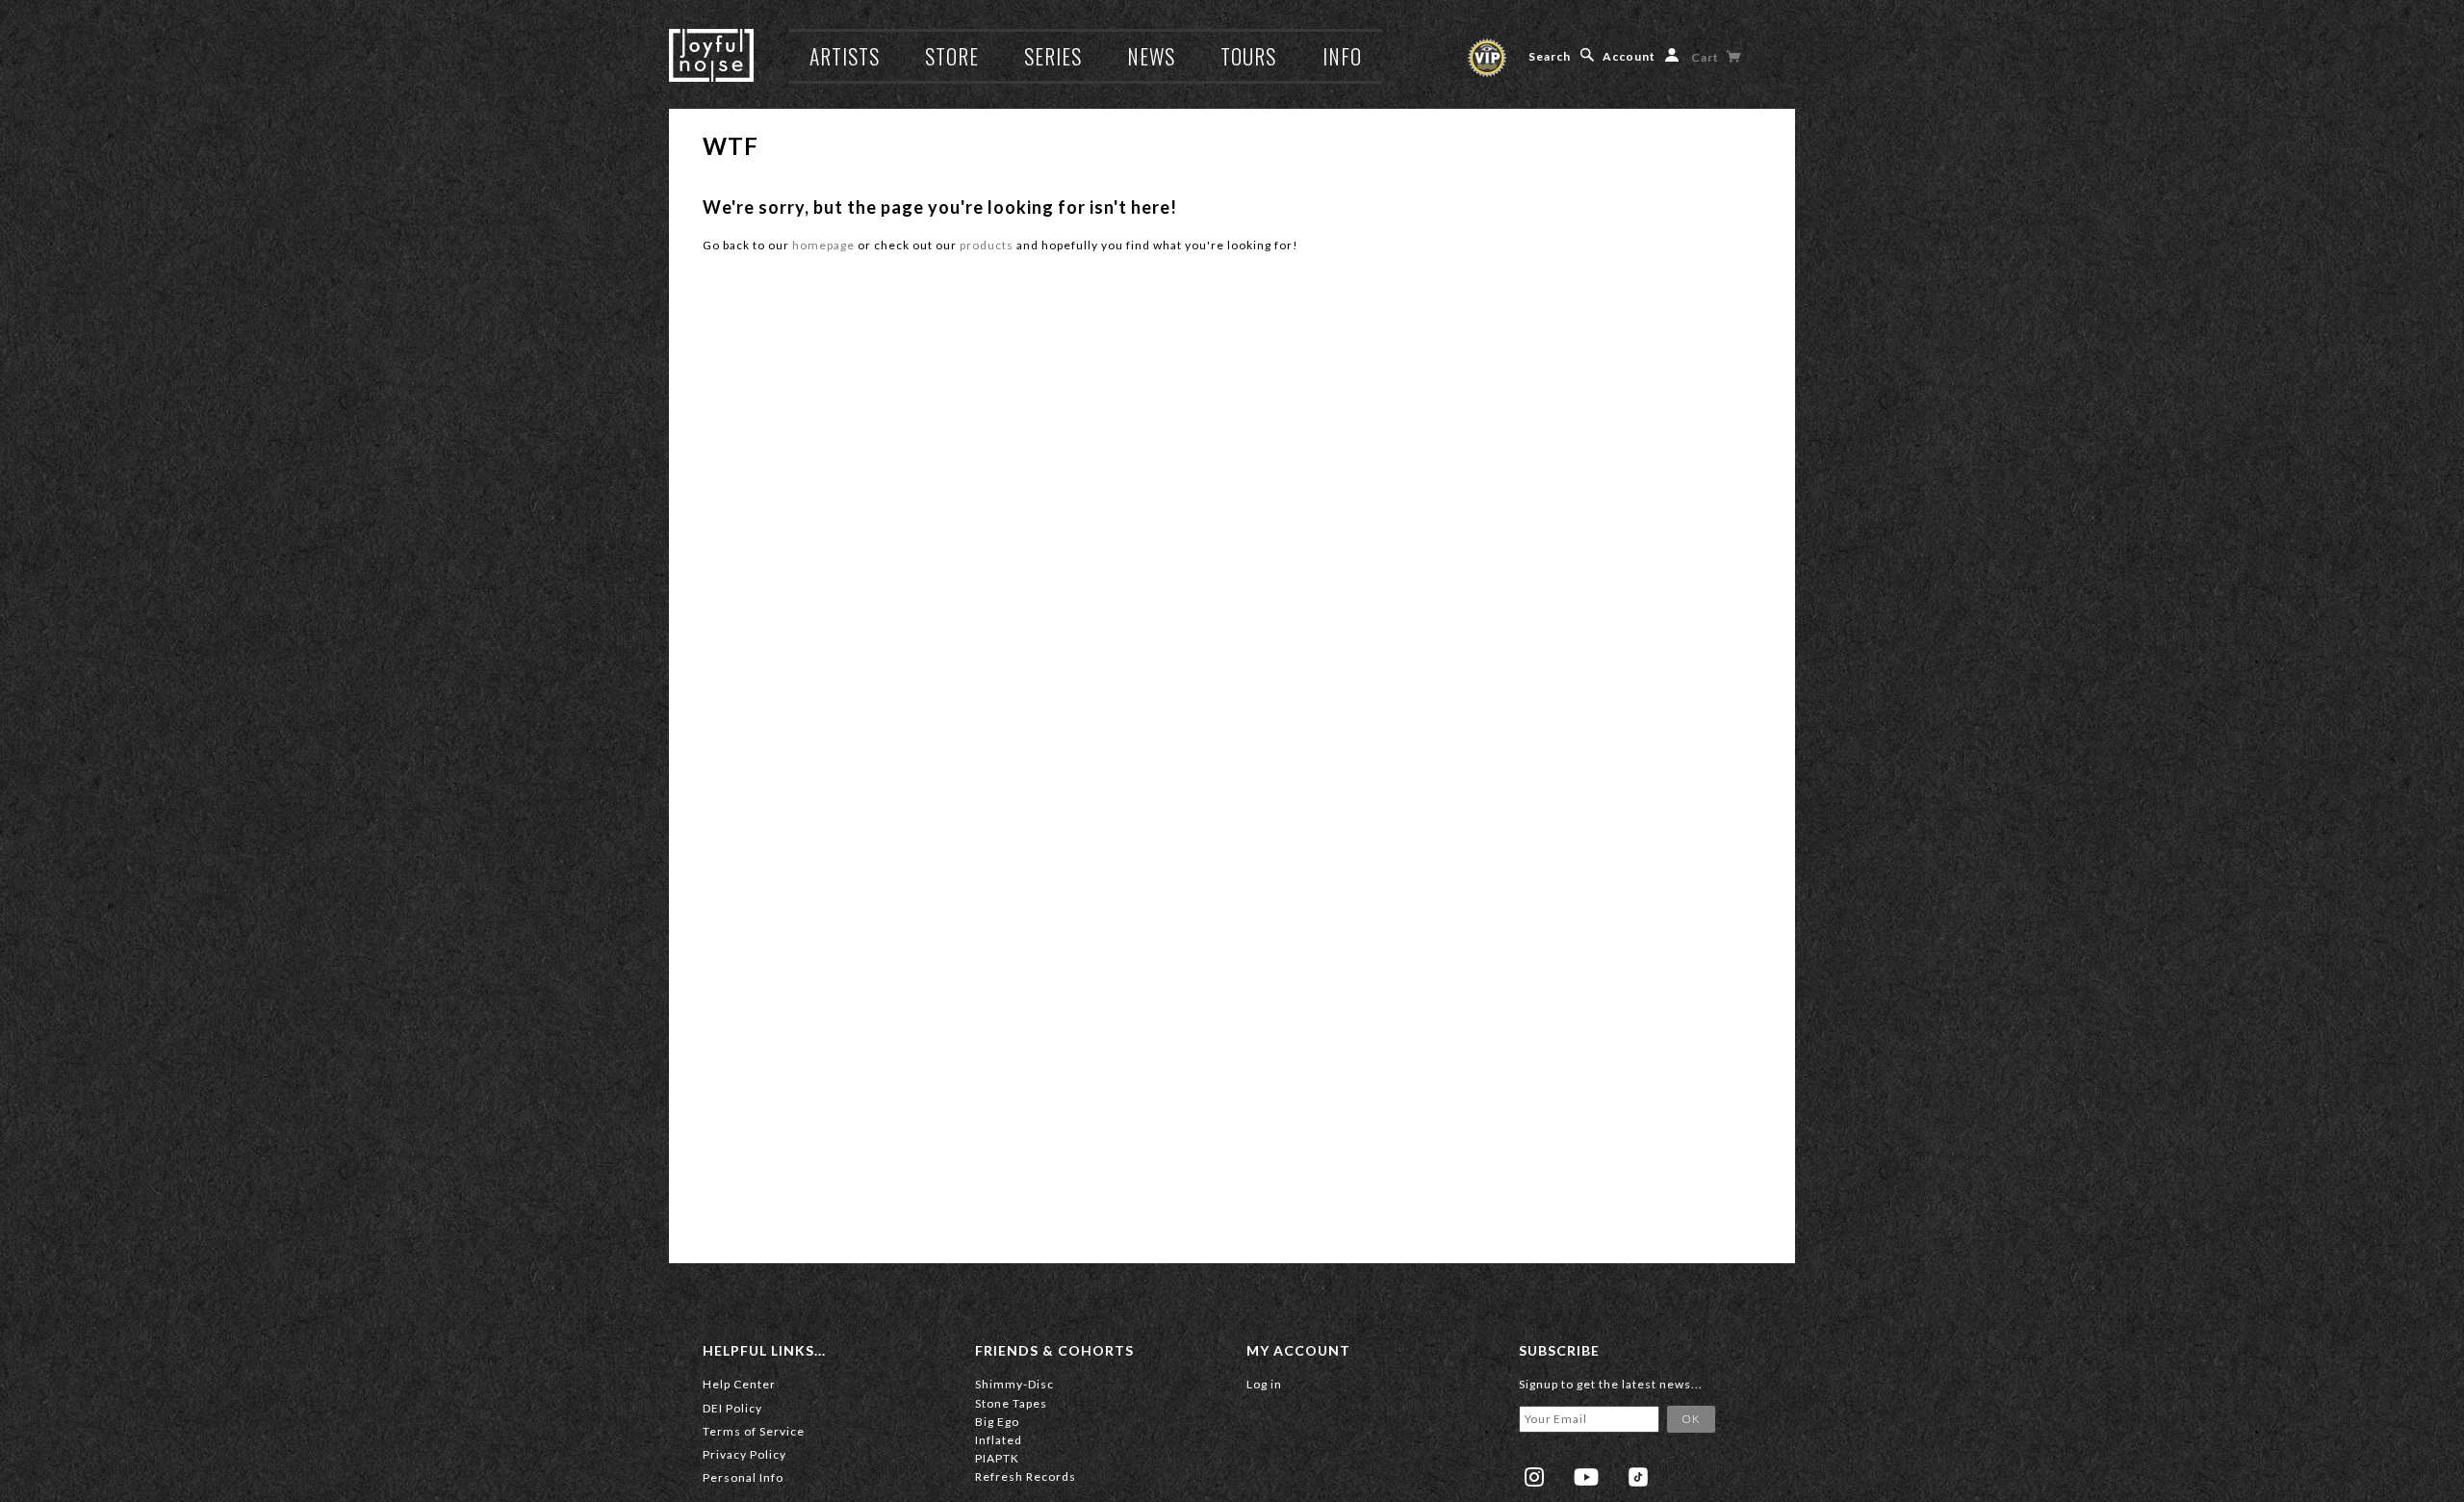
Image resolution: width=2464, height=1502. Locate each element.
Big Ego (997, 1422)
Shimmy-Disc (1014, 1384)
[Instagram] (1534, 1477)
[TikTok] (1638, 1477)
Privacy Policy (744, 1454)
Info (1342, 56)
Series (1053, 56)
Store (952, 56)
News (1151, 56)
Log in (1264, 1384)
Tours (1248, 56)
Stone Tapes (1011, 1403)
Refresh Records (1026, 1476)
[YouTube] (1586, 1477)
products (987, 245)
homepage (823, 245)
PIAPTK (997, 1458)
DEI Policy (732, 1408)
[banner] (711, 55)
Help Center (739, 1384)
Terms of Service (754, 1431)
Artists (845, 56)
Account (1629, 56)
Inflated (999, 1440)
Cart (1707, 57)
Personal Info (743, 1477)
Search (1550, 56)
